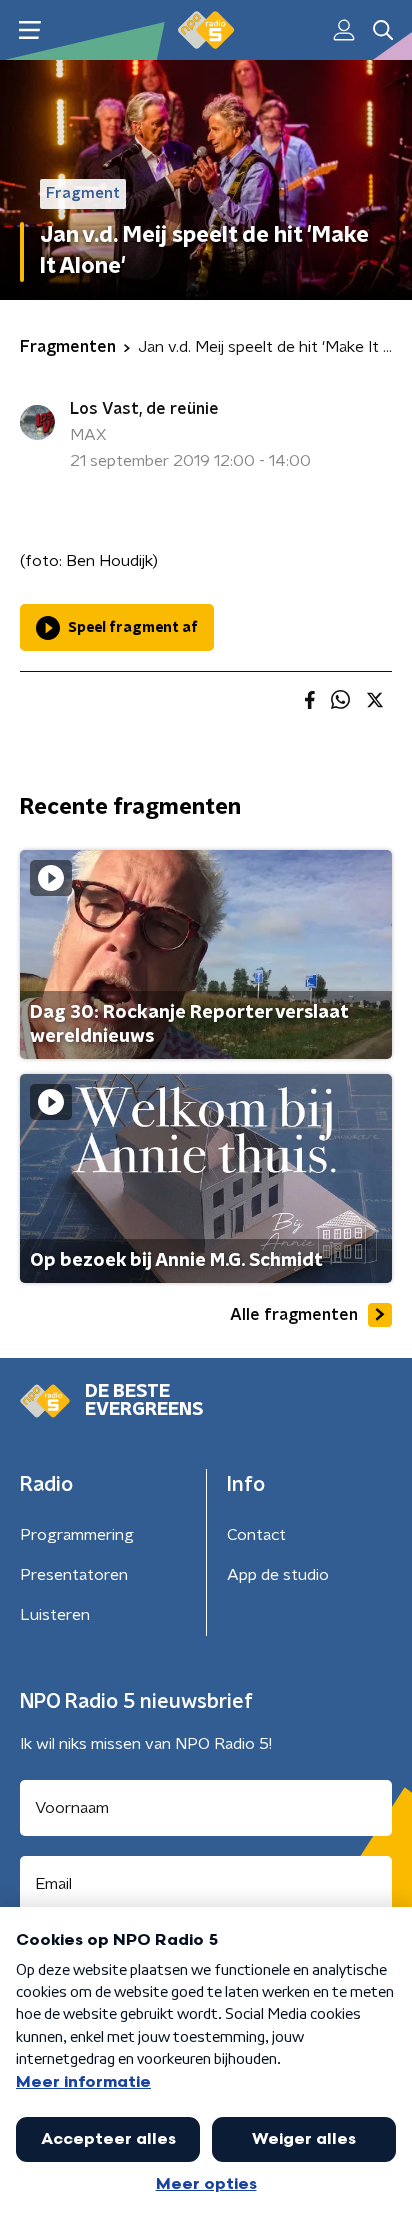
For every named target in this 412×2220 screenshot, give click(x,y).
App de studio (278, 1575)
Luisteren (55, 1615)
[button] (29, 30)
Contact (256, 1535)
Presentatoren (74, 1575)
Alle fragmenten (294, 1315)
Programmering (77, 1535)
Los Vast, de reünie (144, 409)
